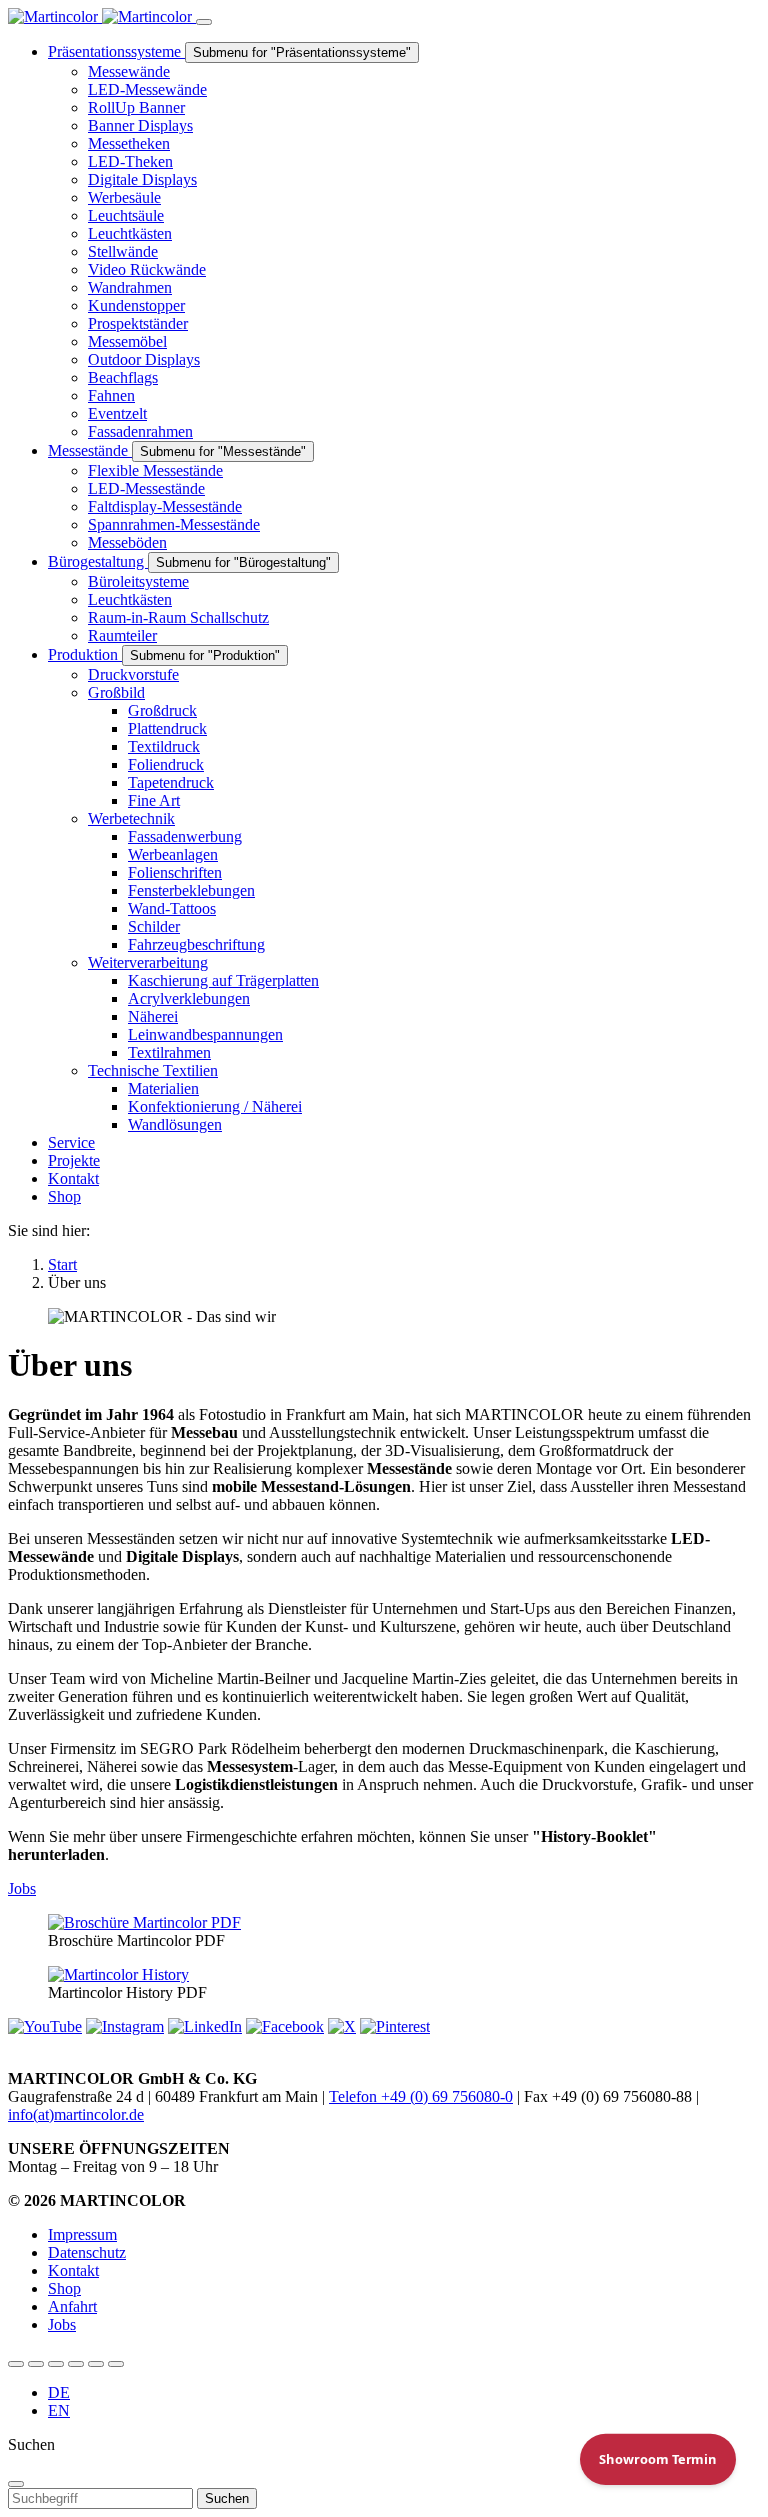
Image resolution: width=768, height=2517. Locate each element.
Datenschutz (87, 2252)
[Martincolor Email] (76, 2364)
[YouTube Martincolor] (16, 2364)
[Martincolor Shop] (36, 2364)
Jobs (22, 1888)
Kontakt (73, 2270)
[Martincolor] (102, 16)
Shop (64, 2288)
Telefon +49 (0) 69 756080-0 (421, 2096)
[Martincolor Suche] (116, 2364)
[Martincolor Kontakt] (56, 2364)
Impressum (82, 2234)
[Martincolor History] (118, 1974)
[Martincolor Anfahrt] (96, 2364)
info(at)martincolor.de (76, 2114)
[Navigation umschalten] (204, 22)
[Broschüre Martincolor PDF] (144, 1922)
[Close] (16, 2484)
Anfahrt (72, 2306)
